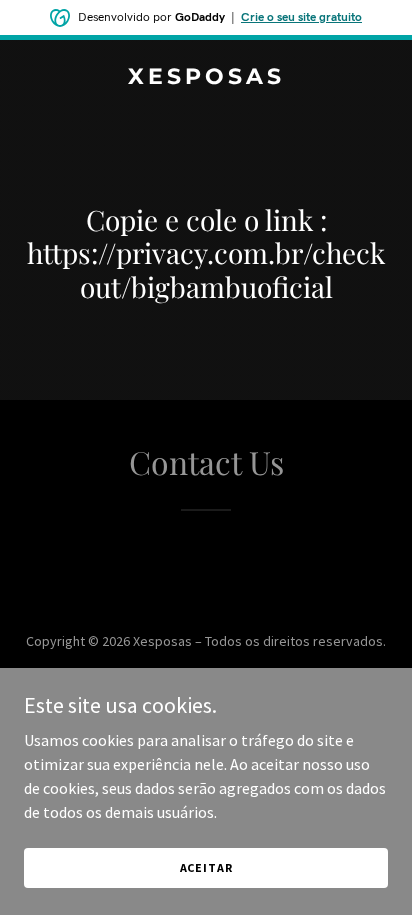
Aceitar (206, 867)
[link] (206, 78)
